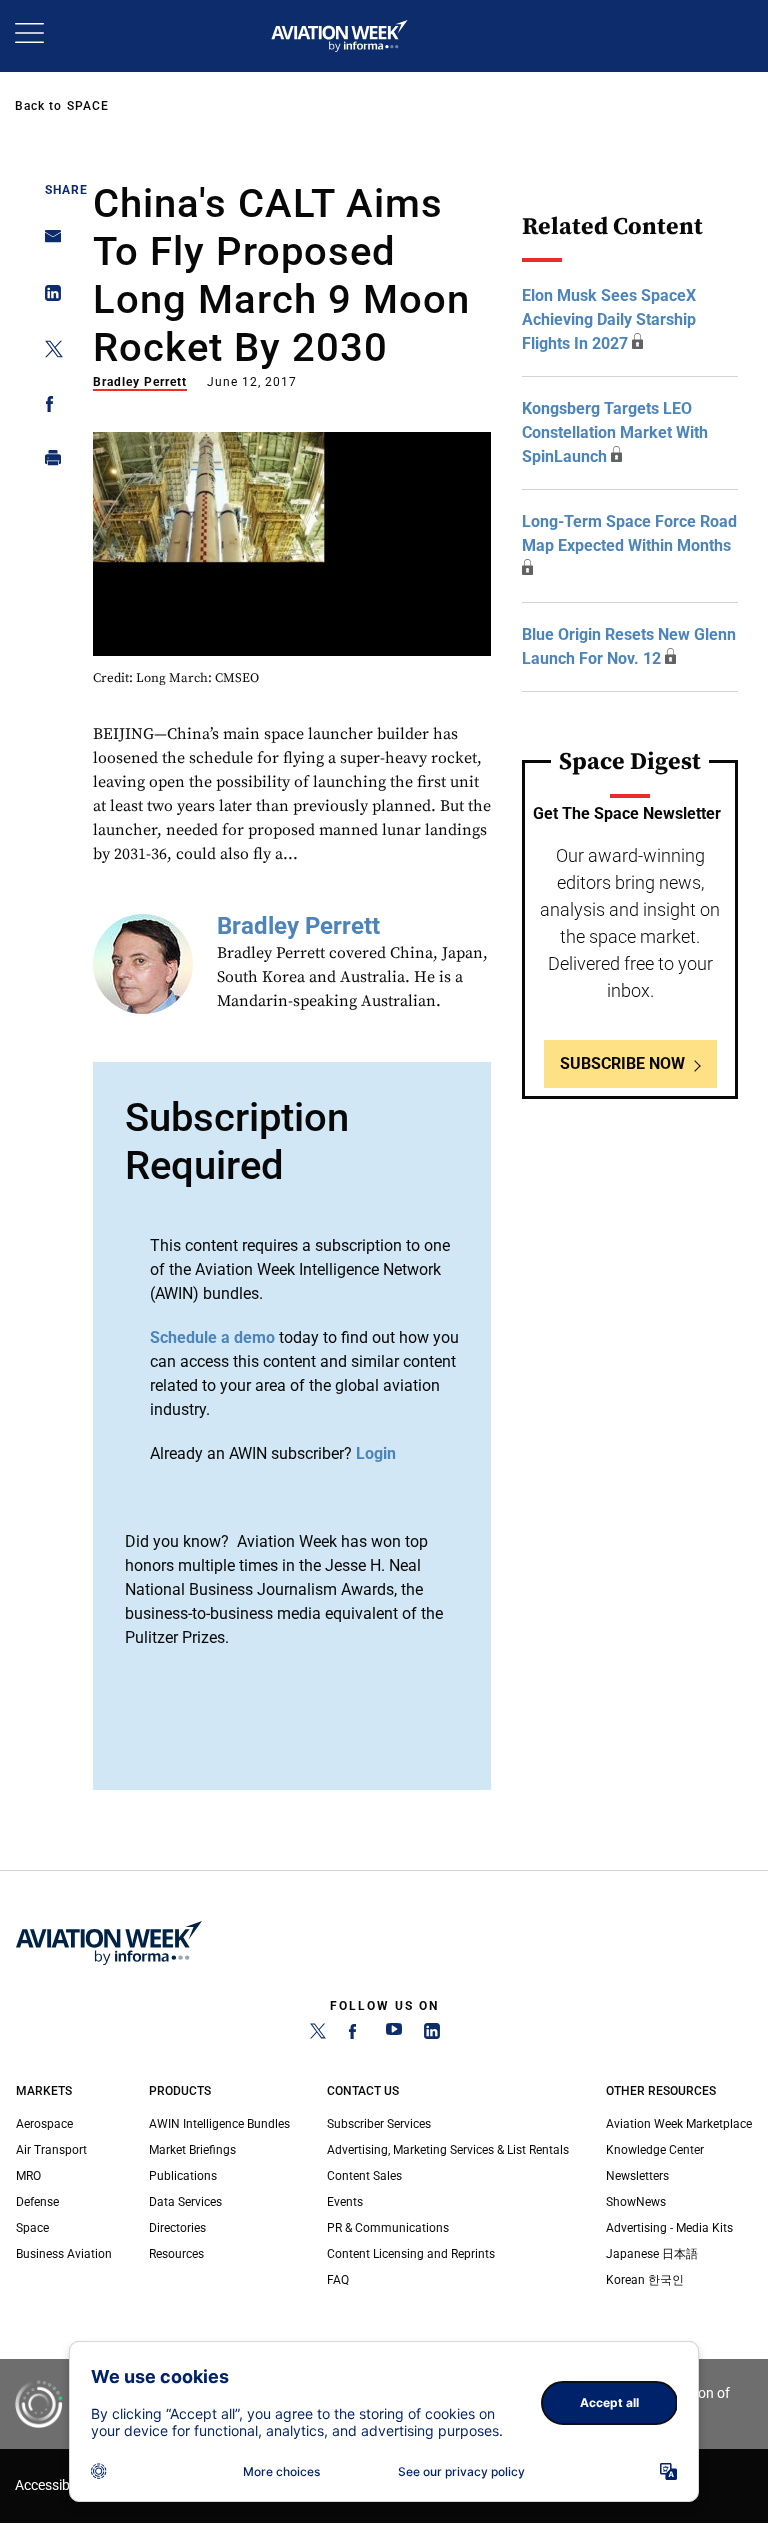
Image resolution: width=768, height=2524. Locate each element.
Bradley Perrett (140, 382)
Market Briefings (192, 2150)
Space (88, 106)
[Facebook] (356, 2035)
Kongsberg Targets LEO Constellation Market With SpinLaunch (615, 432)
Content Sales (364, 2176)
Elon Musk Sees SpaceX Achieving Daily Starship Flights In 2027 (609, 319)
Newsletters (637, 2176)
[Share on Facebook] (47, 407)
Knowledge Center (655, 2150)
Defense (37, 2202)
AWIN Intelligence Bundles (219, 2124)
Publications (183, 2176)
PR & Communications (388, 2228)
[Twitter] (318, 2035)
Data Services (185, 2202)
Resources (176, 2254)
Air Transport (51, 2150)
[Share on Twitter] (47, 352)
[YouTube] (394, 2035)
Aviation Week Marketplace (679, 2124)
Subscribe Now (622, 1063)
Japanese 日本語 (652, 2254)
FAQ (338, 2280)
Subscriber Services (379, 2124)
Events (345, 2202)
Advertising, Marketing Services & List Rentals (448, 2150)
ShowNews (636, 2202)
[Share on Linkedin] (47, 297)
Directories (177, 2228)
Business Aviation (64, 2254)
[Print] (47, 462)
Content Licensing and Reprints (411, 2254)
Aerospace (44, 2124)
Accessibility (53, 2485)
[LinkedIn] (432, 2035)
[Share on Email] (47, 242)
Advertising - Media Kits (669, 2228)
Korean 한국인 (645, 2280)
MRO (28, 2176)
